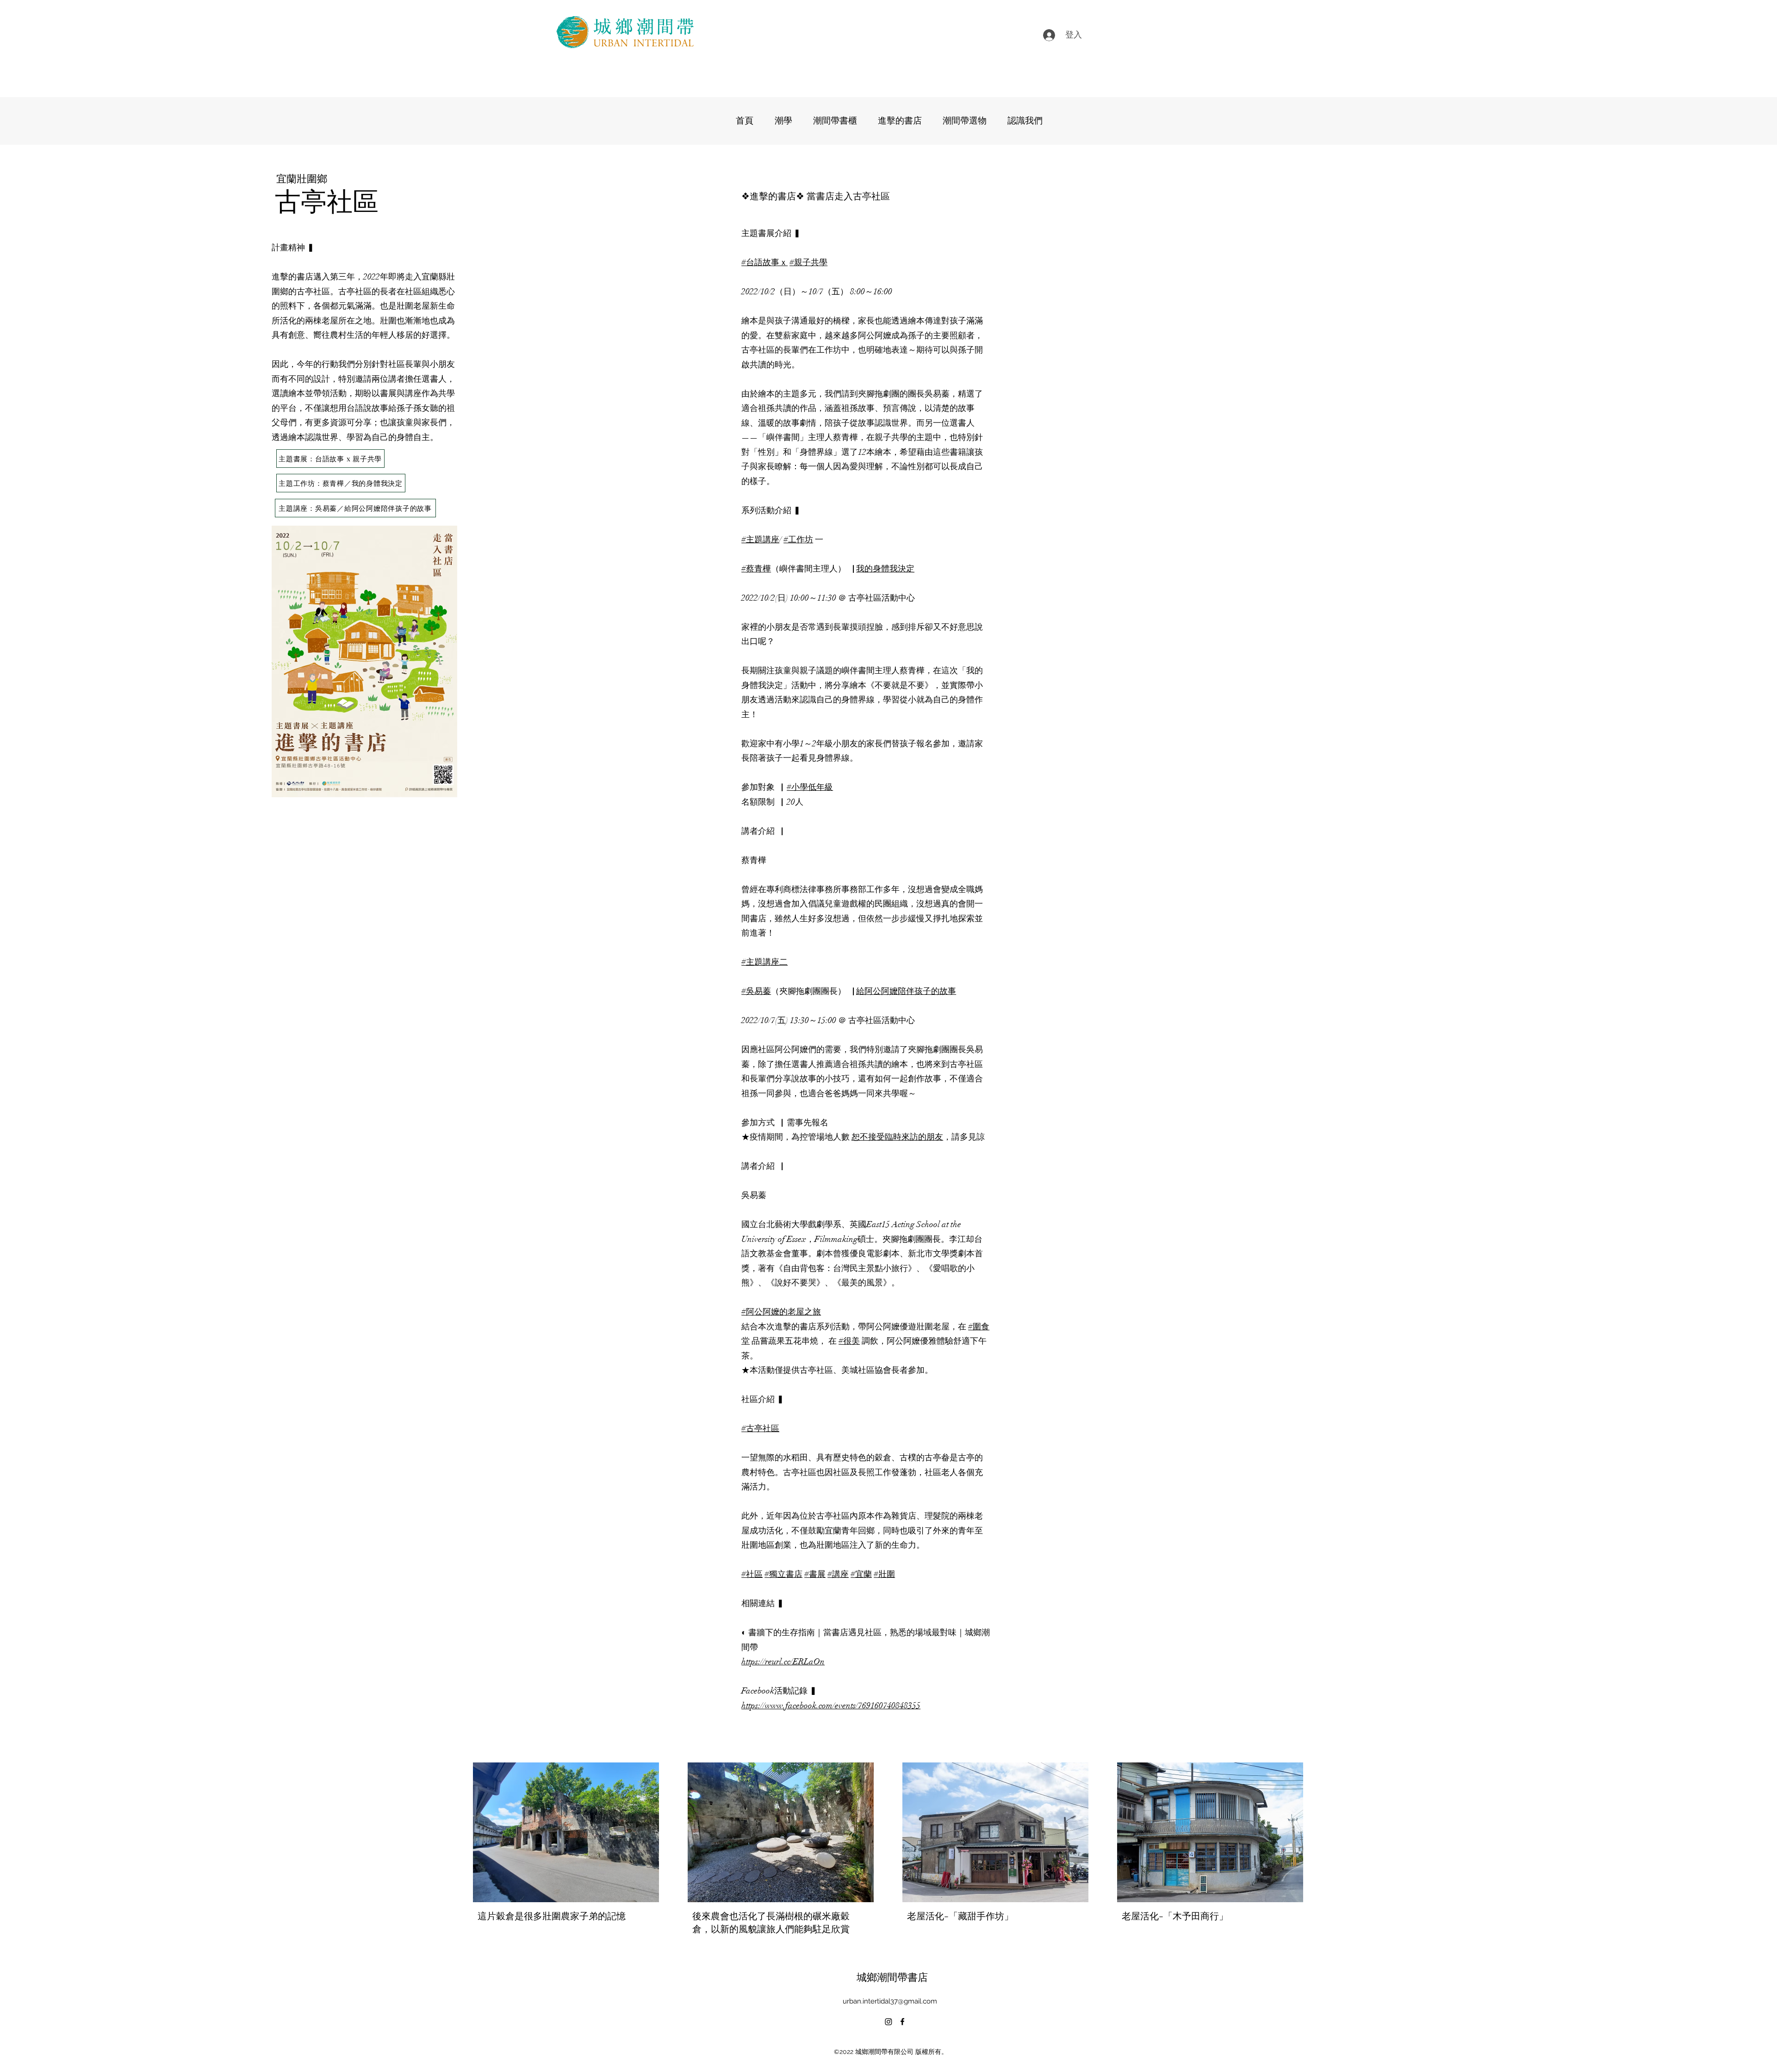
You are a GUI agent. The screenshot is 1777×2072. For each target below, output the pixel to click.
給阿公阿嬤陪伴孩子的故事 (906, 991)
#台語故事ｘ (764, 262)
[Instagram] (888, 2022)
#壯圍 (884, 1574)
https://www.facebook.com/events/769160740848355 (831, 1706)
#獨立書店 (783, 1574)
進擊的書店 (773, 195)
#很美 (849, 1341)
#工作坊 (798, 540)
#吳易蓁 (756, 991)
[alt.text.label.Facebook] (902, 2022)
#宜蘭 (861, 1574)
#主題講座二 (764, 962)
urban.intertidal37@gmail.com (890, 2001)
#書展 (815, 1574)
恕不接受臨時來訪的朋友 (897, 1137)
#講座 (838, 1574)
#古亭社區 (760, 1428)
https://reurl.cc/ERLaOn (783, 1662)
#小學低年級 (810, 787)
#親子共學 (808, 262)
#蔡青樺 (756, 569)
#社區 (752, 1574)
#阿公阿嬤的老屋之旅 (781, 1312)
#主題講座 (760, 540)
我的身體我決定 (885, 569)
